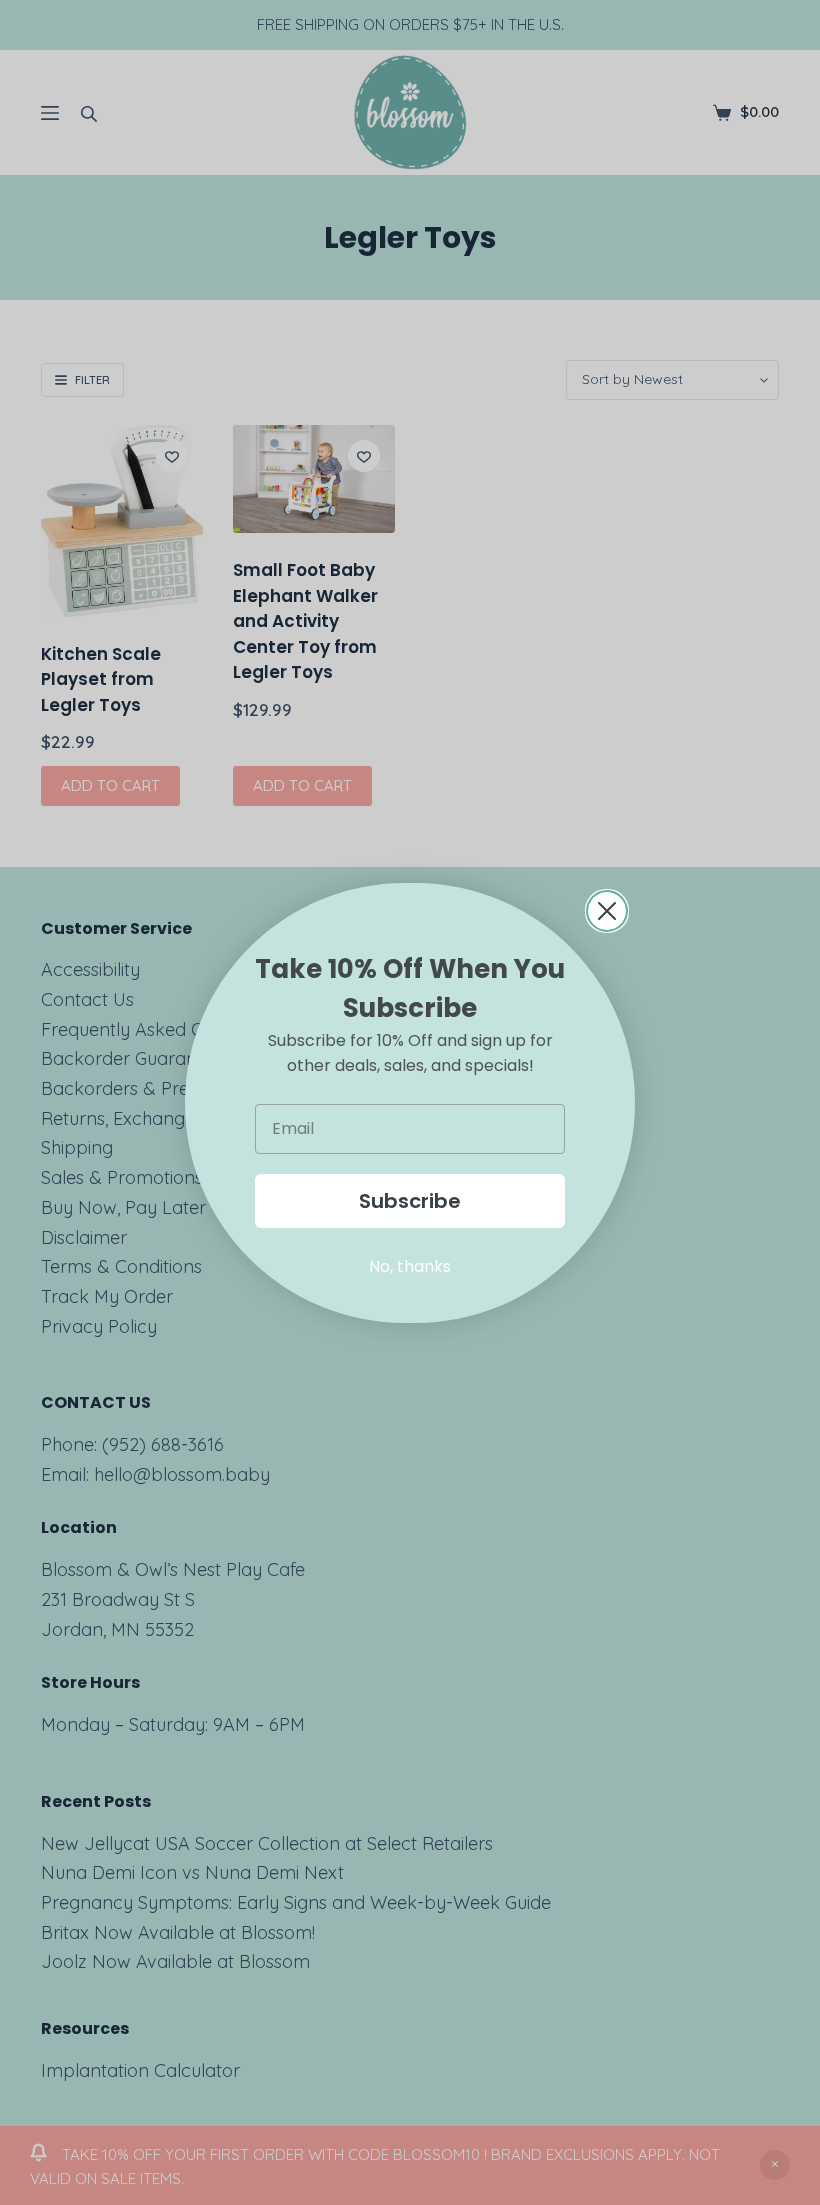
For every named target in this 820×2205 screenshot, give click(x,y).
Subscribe (410, 1201)
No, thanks (410, 1266)
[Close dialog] (607, 911)
